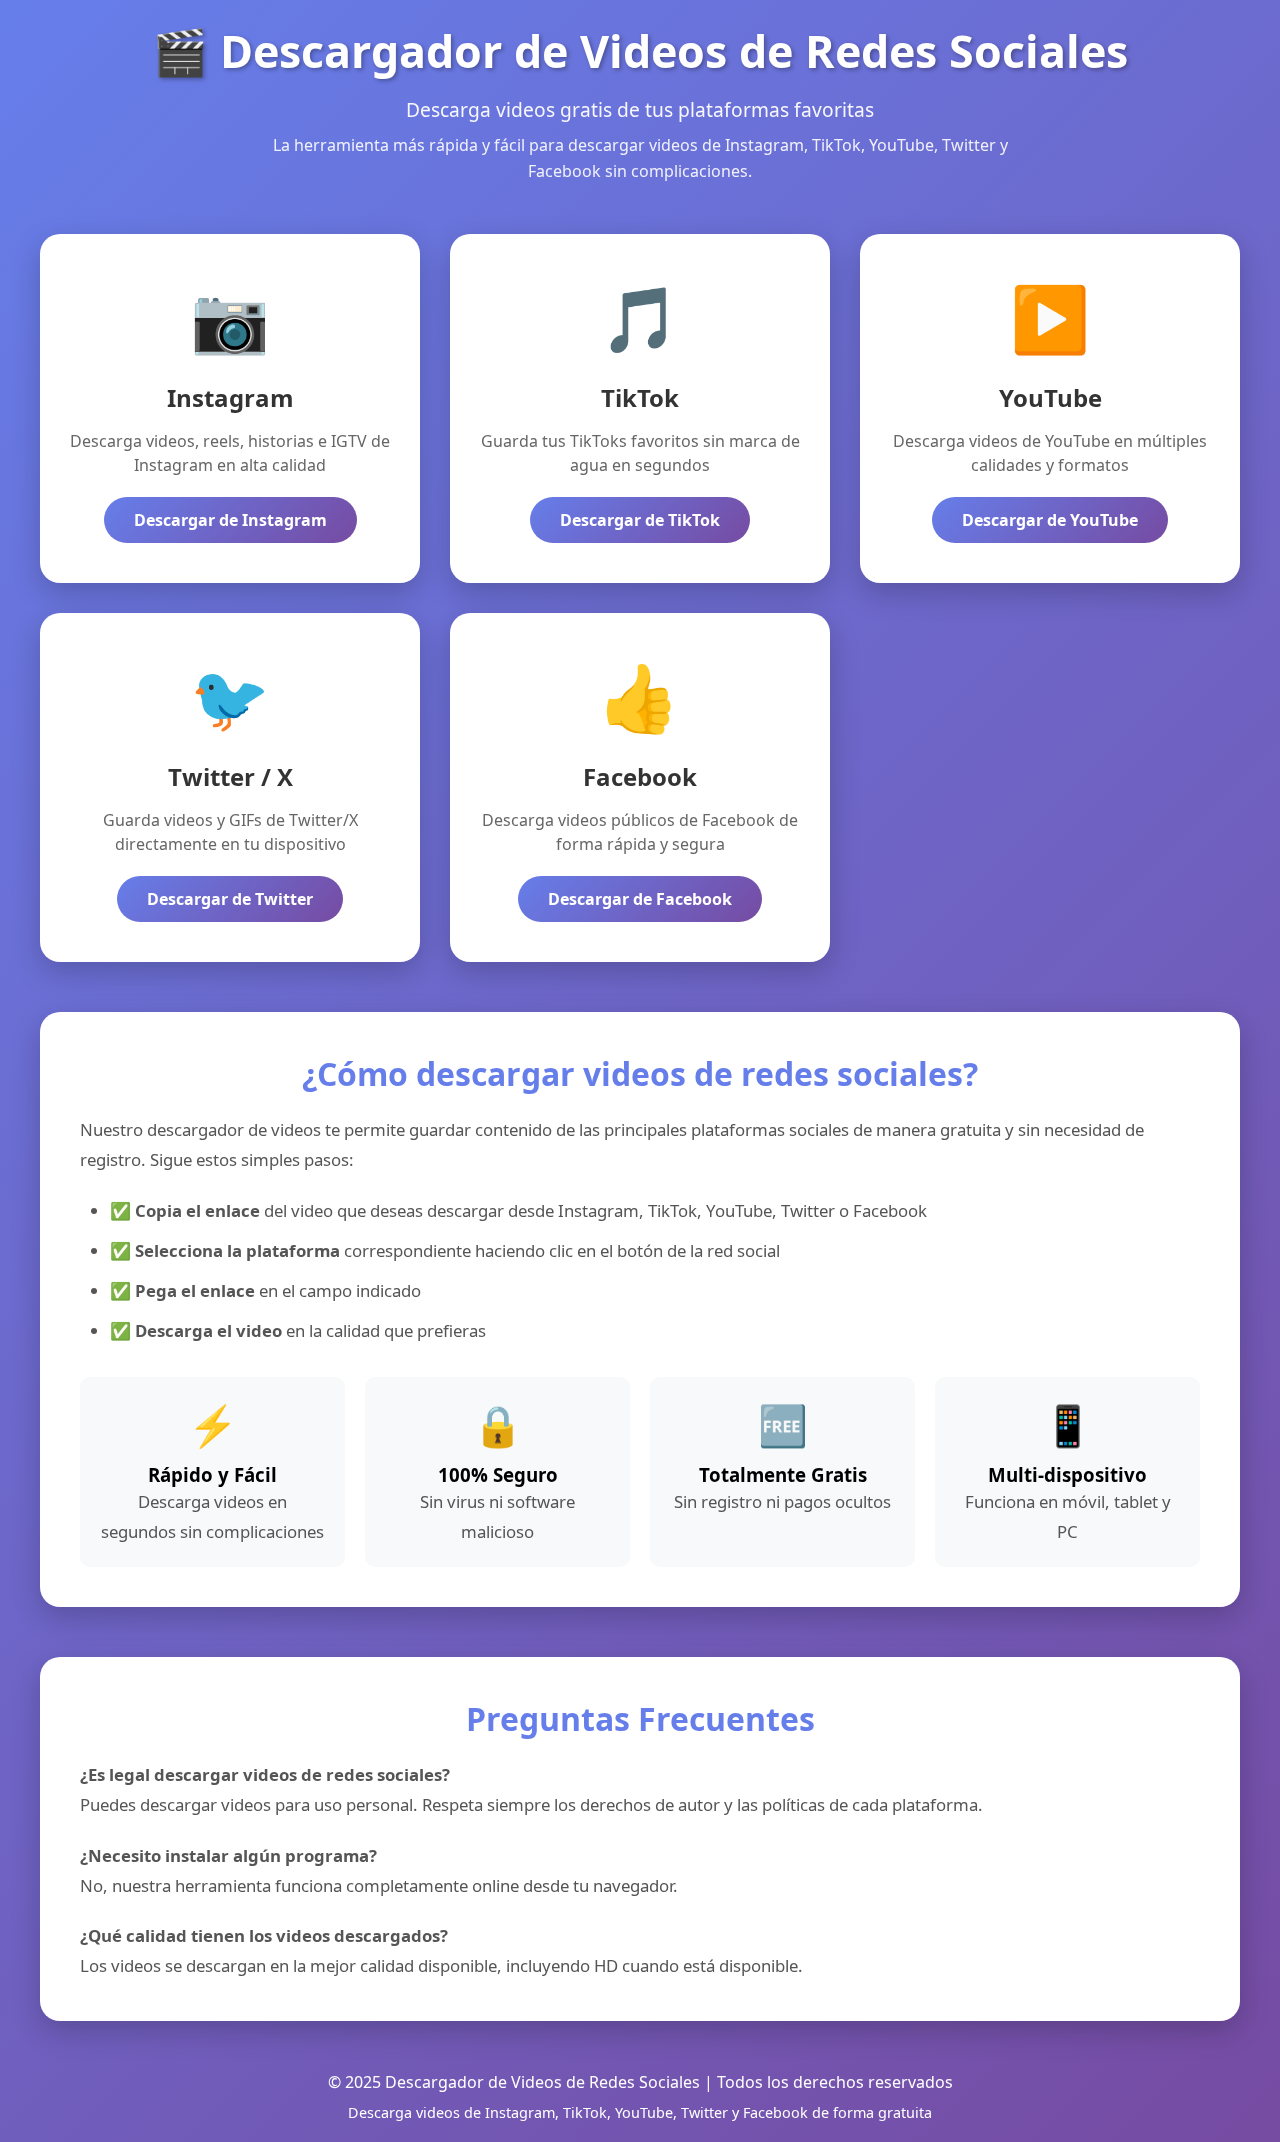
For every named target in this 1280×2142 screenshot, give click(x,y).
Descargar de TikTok (640, 520)
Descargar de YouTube (1050, 520)
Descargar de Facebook (640, 899)
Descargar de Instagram (230, 520)
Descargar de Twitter (230, 899)
